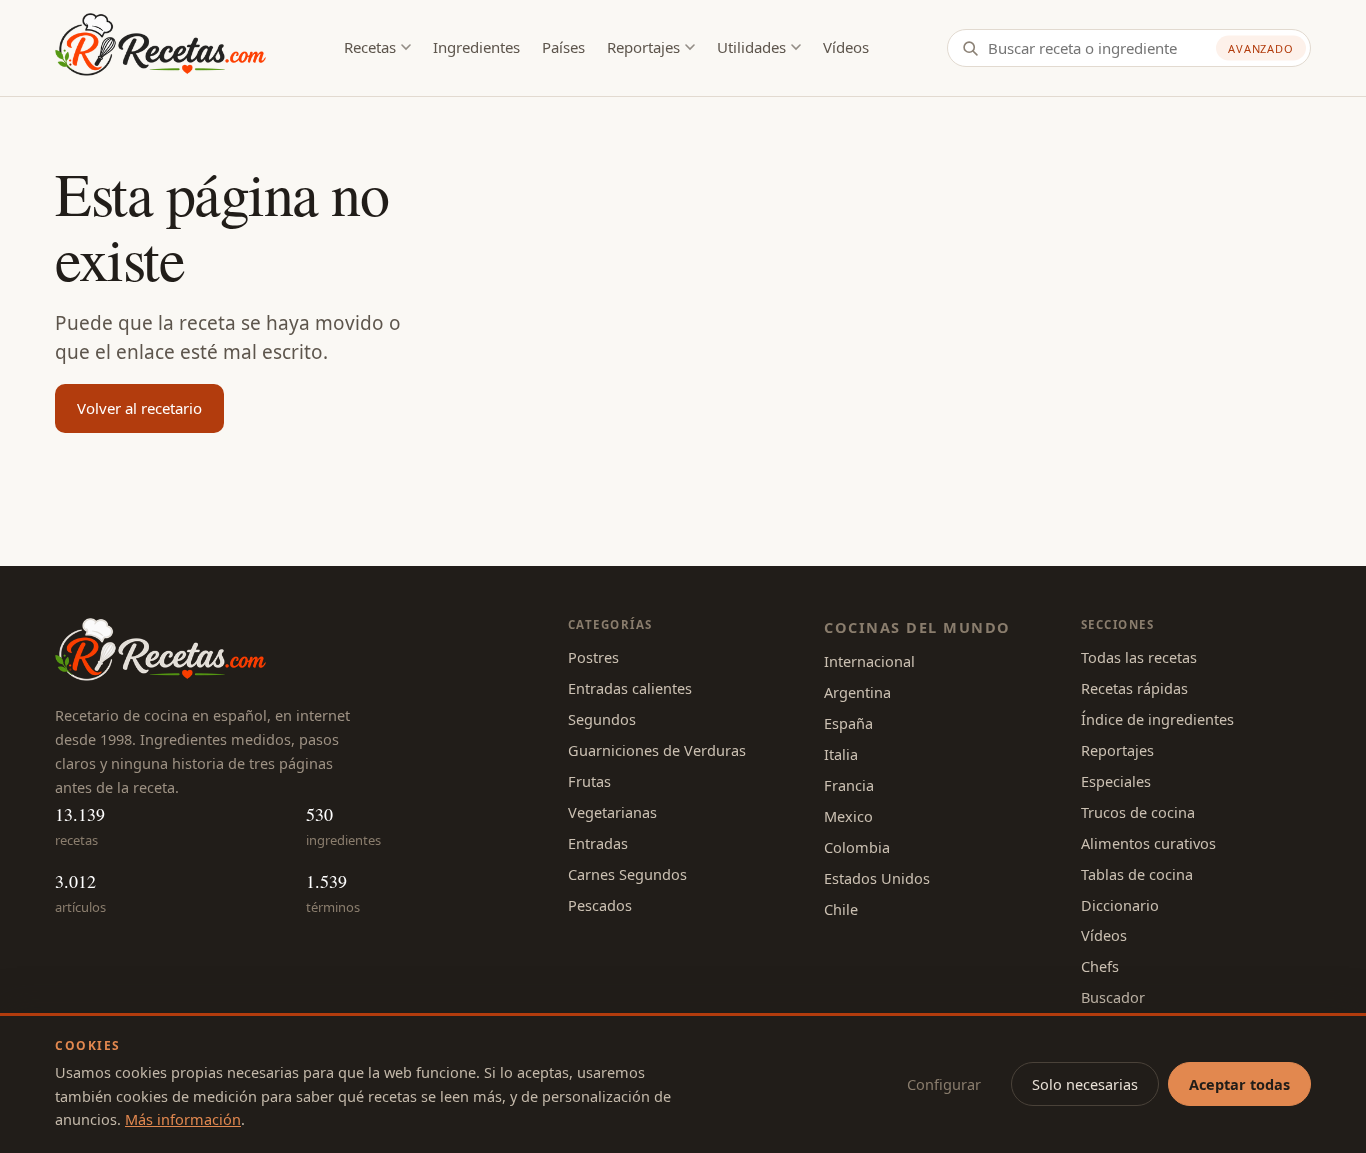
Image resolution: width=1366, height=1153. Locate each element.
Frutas (589, 781)
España (848, 723)
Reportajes (643, 47)
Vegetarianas (612, 812)
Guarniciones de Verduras (657, 750)
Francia (849, 785)
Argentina (857, 692)
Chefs (1100, 966)
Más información (183, 1119)
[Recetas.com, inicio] (160, 48)
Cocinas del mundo (917, 627)
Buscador (1113, 997)
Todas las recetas (1139, 657)
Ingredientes (476, 47)
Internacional (869, 661)
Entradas (598, 843)
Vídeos (846, 47)
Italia (841, 754)
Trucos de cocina (1138, 812)
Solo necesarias (1085, 1084)
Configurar (944, 1084)
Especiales (1116, 781)
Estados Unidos (877, 878)
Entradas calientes (630, 688)
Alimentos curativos (1148, 843)
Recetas (370, 47)
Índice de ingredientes (1157, 719)
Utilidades (751, 47)
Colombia (857, 847)
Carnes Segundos (627, 874)
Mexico (848, 816)
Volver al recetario (139, 408)
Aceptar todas (1239, 1084)
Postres (593, 657)
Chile (841, 909)
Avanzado (1261, 48)
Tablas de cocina (1137, 874)
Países (563, 47)
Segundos (602, 719)
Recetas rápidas (1134, 688)
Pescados (600, 905)
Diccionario (1120, 905)
